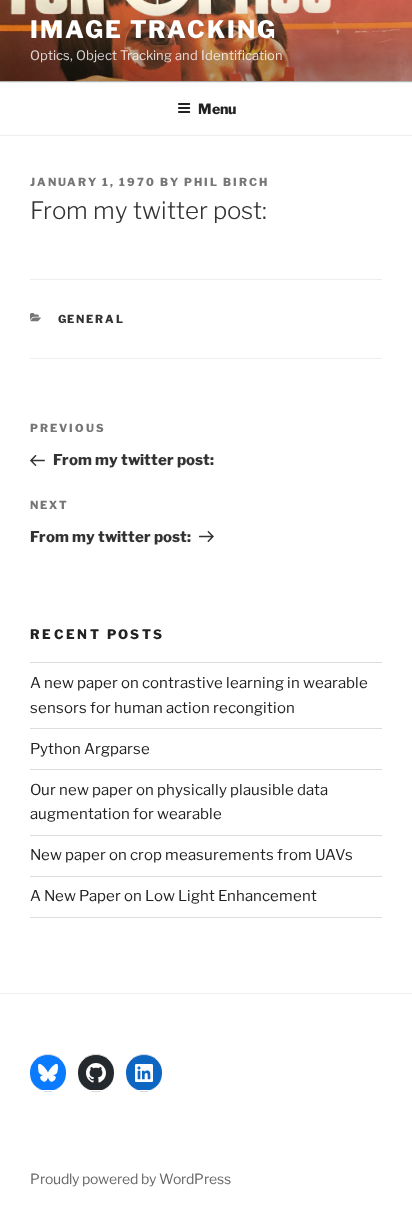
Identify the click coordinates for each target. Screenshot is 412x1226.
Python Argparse (90, 749)
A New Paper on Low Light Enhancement (173, 896)
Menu (217, 108)
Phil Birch (226, 182)
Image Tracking (153, 29)
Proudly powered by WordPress (130, 1178)
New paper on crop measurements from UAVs (191, 855)
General (92, 319)
